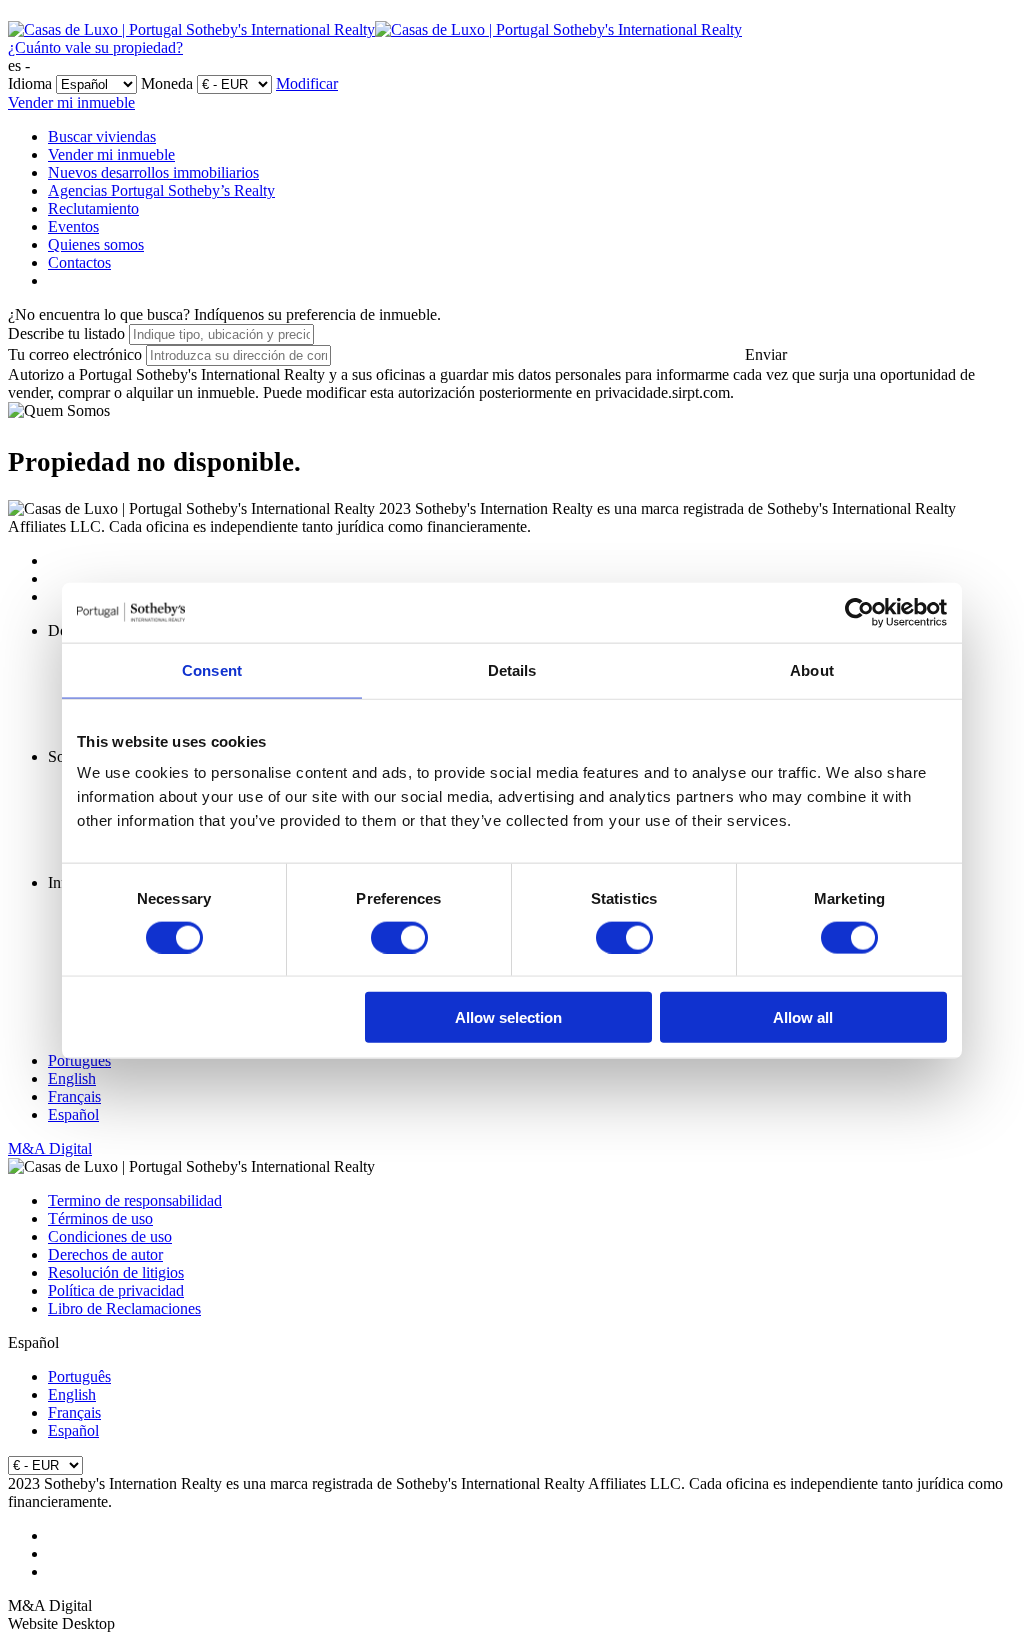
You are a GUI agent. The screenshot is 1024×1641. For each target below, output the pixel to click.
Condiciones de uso (110, 1236)
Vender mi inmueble (71, 102)
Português (79, 1060)
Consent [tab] (212, 669)
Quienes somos (96, 244)
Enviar (766, 354)
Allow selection (508, 1017)
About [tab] (812, 669)
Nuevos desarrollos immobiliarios (153, 172)
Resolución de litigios (116, 1272)
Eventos (73, 226)
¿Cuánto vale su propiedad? (95, 47)
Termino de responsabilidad (135, 1200)
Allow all (803, 1017)
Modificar (307, 83)
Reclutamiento (93, 208)
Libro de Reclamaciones (124, 1308)
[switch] (399, 937)
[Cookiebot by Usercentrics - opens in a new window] (859, 612)
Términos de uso (100, 1218)
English (72, 1078)
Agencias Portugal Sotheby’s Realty (161, 190)
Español (73, 1114)
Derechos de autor (105, 1254)
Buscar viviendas (102, 136)
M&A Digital (50, 1148)
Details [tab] (512, 669)
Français (74, 1096)
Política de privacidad (116, 1290)
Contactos (79, 262)
